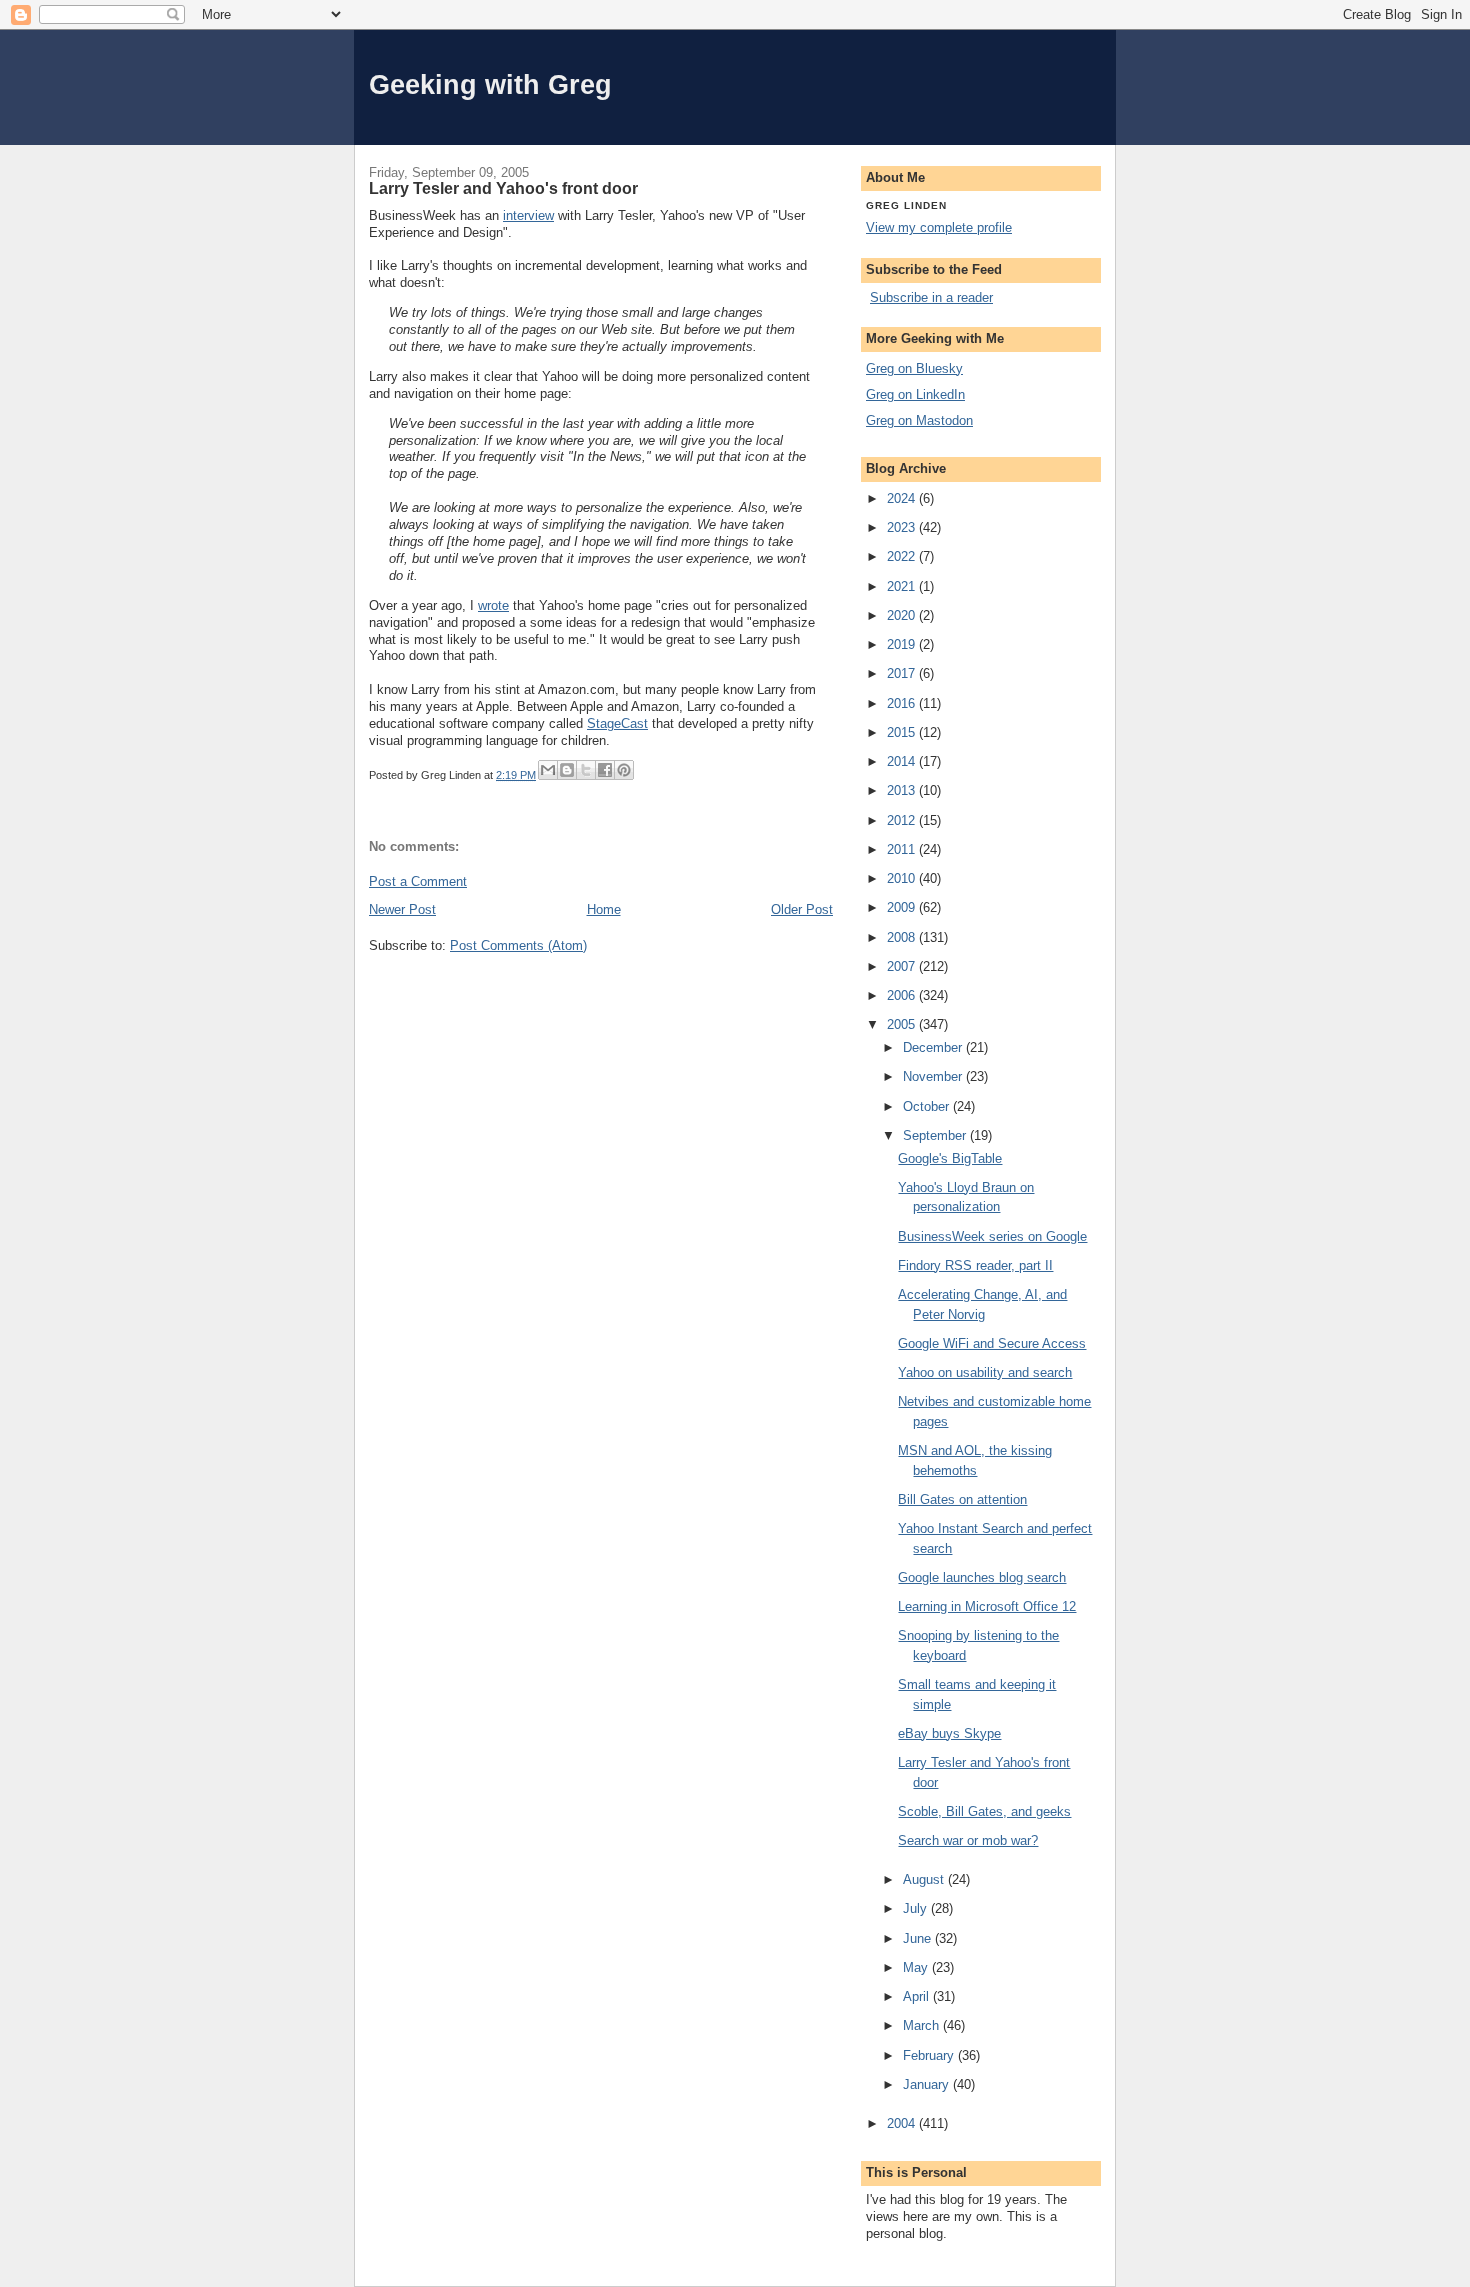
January (928, 2084)
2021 (903, 586)
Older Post (802, 909)
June (919, 1938)
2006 (903, 995)
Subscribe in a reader (931, 297)
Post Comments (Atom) (518, 945)
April (918, 1996)
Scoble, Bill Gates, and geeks (984, 1811)
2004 (903, 2123)
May (917, 1967)
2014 (903, 761)
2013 (903, 790)
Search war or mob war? (968, 1840)
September (936, 1135)
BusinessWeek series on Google (992, 1236)
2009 (903, 907)
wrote (493, 605)
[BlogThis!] (567, 770)
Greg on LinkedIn (915, 394)
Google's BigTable (950, 1158)
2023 (903, 527)
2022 (903, 556)
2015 (903, 732)
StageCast (617, 723)
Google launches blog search (982, 1577)
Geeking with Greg (490, 84)
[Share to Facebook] (605, 770)
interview (528, 215)
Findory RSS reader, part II (975, 1265)
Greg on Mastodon (919, 420)
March (923, 2025)
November (934, 1076)
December (934, 1047)
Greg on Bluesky (914, 368)
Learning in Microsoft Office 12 (987, 1606)
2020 (903, 615)
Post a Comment (418, 881)
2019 (903, 644)
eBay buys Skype (949, 1733)
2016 (903, 703)
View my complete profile (939, 227)
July (917, 1908)
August (925, 1879)
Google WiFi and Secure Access (992, 1343)
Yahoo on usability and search (985, 1372)
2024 (903, 498)
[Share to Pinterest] (624, 770)
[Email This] (548, 770)
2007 (903, 966)
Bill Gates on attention (962, 1499)
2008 (903, 937)
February (930, 2055)
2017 (903, 673)
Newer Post (402, 909)
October (928, 1106)
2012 (903, 820)
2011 (903, 849)
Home (604, 909)
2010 (903, 878)
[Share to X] (586, 770)
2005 (903, 1024)
